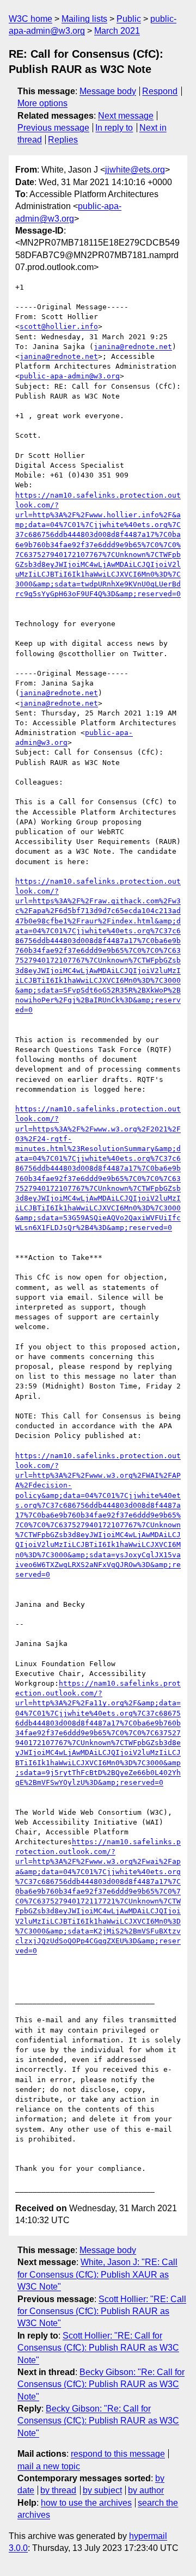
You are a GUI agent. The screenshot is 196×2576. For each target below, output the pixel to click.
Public (129, 19)
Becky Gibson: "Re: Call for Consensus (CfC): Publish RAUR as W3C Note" (101, 2384)
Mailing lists (84, 19)
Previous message (53, 128)
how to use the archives (86, 2503)
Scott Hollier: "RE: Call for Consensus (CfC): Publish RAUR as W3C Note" (102, 2311)
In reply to (114, 128)
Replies (63, 140)
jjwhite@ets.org (135, 170)
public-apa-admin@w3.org (70, 376)
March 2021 (117, 31)
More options (42, 103)
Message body (108, 91)
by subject (102, 2490)
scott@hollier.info (59, 326)
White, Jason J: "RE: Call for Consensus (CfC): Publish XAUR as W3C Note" (97, 2274)
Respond (160, 91)
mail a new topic (49, 2466)
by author (146, 2490)
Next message (126, 116)
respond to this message (118, 2454)
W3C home (30, 19)
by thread (58, 2490)
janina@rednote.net (133, 347)
